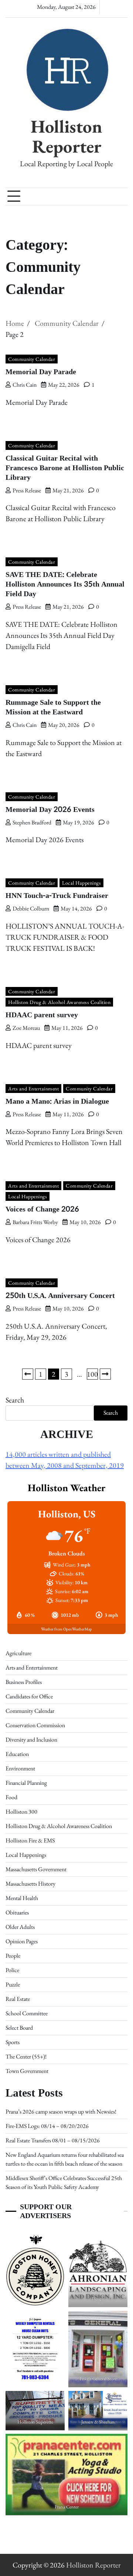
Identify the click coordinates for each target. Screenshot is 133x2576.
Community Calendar (32, 359)
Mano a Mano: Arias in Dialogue (57, 1101)
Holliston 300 (21, 1812)
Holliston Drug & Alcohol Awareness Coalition (59, 1002)
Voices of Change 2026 (42, 1209)
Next (105, 1374)
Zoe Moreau (26, 1028)
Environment (20, 1768)
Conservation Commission (35, 1725)
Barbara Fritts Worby (35, 1222)
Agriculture (18, 1653)
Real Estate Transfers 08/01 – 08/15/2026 (53, 2140)
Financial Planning (26, 1783)
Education (17, 1754)
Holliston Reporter (66, 136)
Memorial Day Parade (42, 372)
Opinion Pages (22, 1941)
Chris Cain (25, 385)
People (13, 1956)
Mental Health (22, 1898)
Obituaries (17, 1912)
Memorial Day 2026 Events (50, 810)
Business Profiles (24, 1682)
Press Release (27, 490)
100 (92, 1374)
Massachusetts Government (36, 1869)
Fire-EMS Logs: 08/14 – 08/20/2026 (47, 2126)
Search (15, 1400)
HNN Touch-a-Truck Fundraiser (57, 896)
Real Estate (18, 1999)
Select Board (19, 2028)
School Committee (27, 2013)
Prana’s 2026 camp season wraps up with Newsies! (61, 2112)
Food (11, 1797)
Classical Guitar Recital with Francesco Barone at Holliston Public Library (65, 468)
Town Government (27, 2071)
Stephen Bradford (32, 822)
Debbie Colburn (31, 908)
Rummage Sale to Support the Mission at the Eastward (53, 707)
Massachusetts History (30, 1884)
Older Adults (20, 1927)
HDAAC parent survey (42, 1015)
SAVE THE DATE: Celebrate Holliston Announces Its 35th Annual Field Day (65, 584)
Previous (28, 1374)
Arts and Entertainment (33, 1089)
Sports (13, 2042)
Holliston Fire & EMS (30, 1840)
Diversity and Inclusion (31, 1740)
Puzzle (13, 1984)
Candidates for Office (29, 1696)
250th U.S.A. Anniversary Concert (60, 1296)
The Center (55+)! (26, 2056)
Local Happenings (81, 883)
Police (12, 1970)
